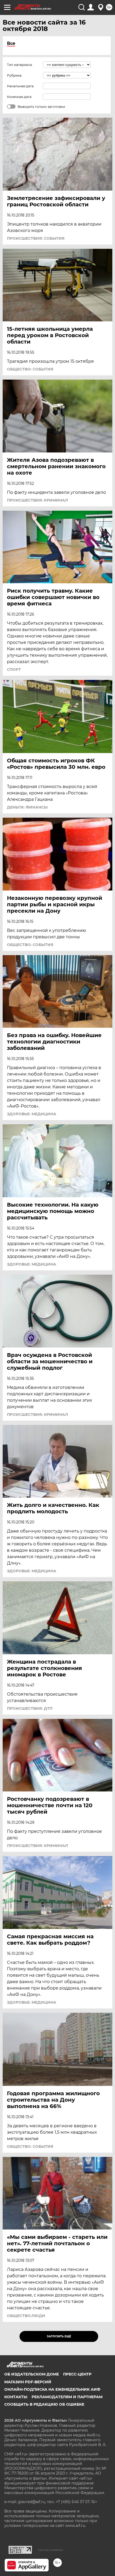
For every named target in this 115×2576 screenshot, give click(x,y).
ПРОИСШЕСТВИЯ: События (36, 238)
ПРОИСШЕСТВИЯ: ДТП (30, 1708)
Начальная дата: (21, 86)
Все (11, 43)
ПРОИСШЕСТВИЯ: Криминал (37, 500)
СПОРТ (14, 669)
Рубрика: (15, 75)
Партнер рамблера (50, 2550)
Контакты (16, 2397)
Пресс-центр (77, 2374)
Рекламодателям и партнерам (67, 2397)
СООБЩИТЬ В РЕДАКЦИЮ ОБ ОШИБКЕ (44, 2404)
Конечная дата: (20, 97)
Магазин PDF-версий (28, 2382)
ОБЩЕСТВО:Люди (26, 2316)
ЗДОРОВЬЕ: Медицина (32, 1114)
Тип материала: (20, 65)
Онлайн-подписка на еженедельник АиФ (52, 2389)
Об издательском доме (32, 2374)
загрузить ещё (59, 2336)
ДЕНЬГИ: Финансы (27, 807)
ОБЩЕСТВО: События (30, 369)
